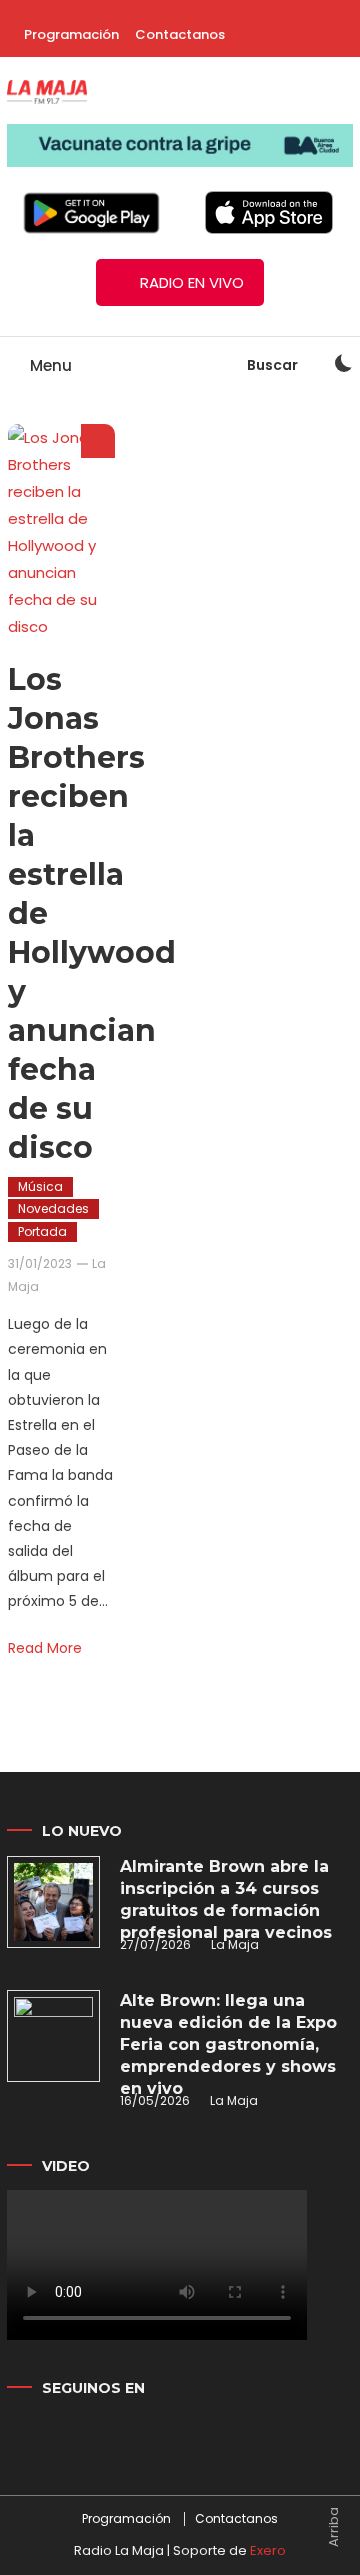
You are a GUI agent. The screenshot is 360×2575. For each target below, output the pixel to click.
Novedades (53, 1208)
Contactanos (180, 34)
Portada (42, 1231)
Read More (45, 1648)
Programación (71, 34)
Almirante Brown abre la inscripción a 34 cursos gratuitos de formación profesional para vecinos (226, 1899)
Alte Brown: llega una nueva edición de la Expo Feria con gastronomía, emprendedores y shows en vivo (228, 2044)
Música (40, 1186)
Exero (268, 2550)
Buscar (274, 365)
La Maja (235, 1944)
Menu (49, 365)
